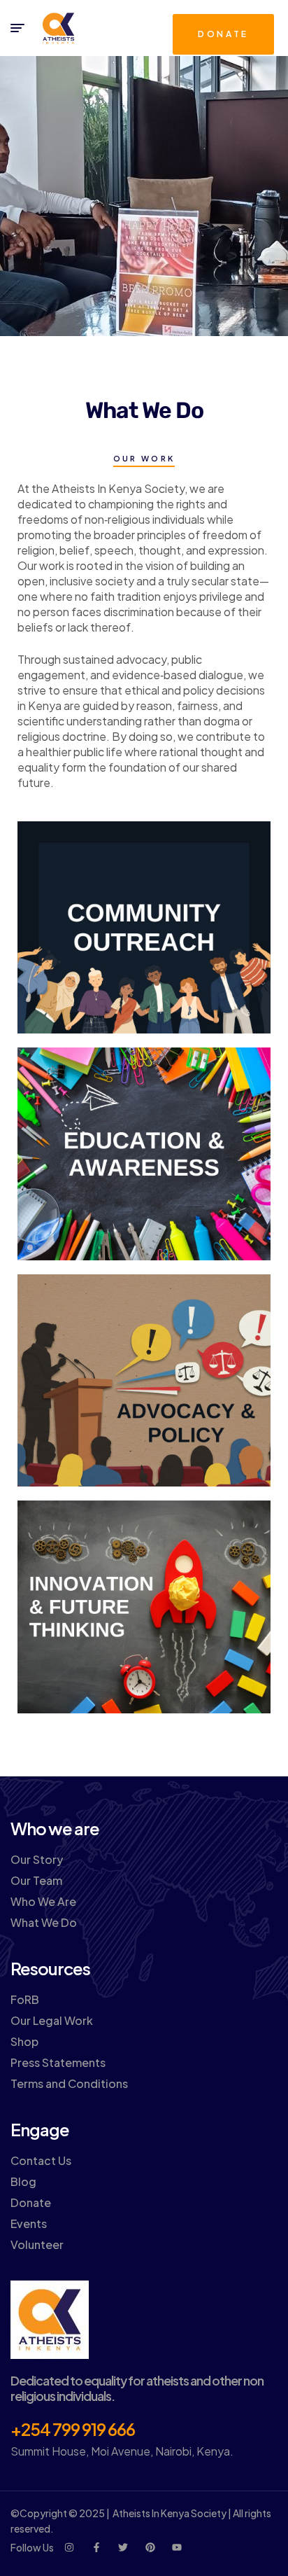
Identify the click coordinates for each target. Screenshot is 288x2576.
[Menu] (17, 28)
